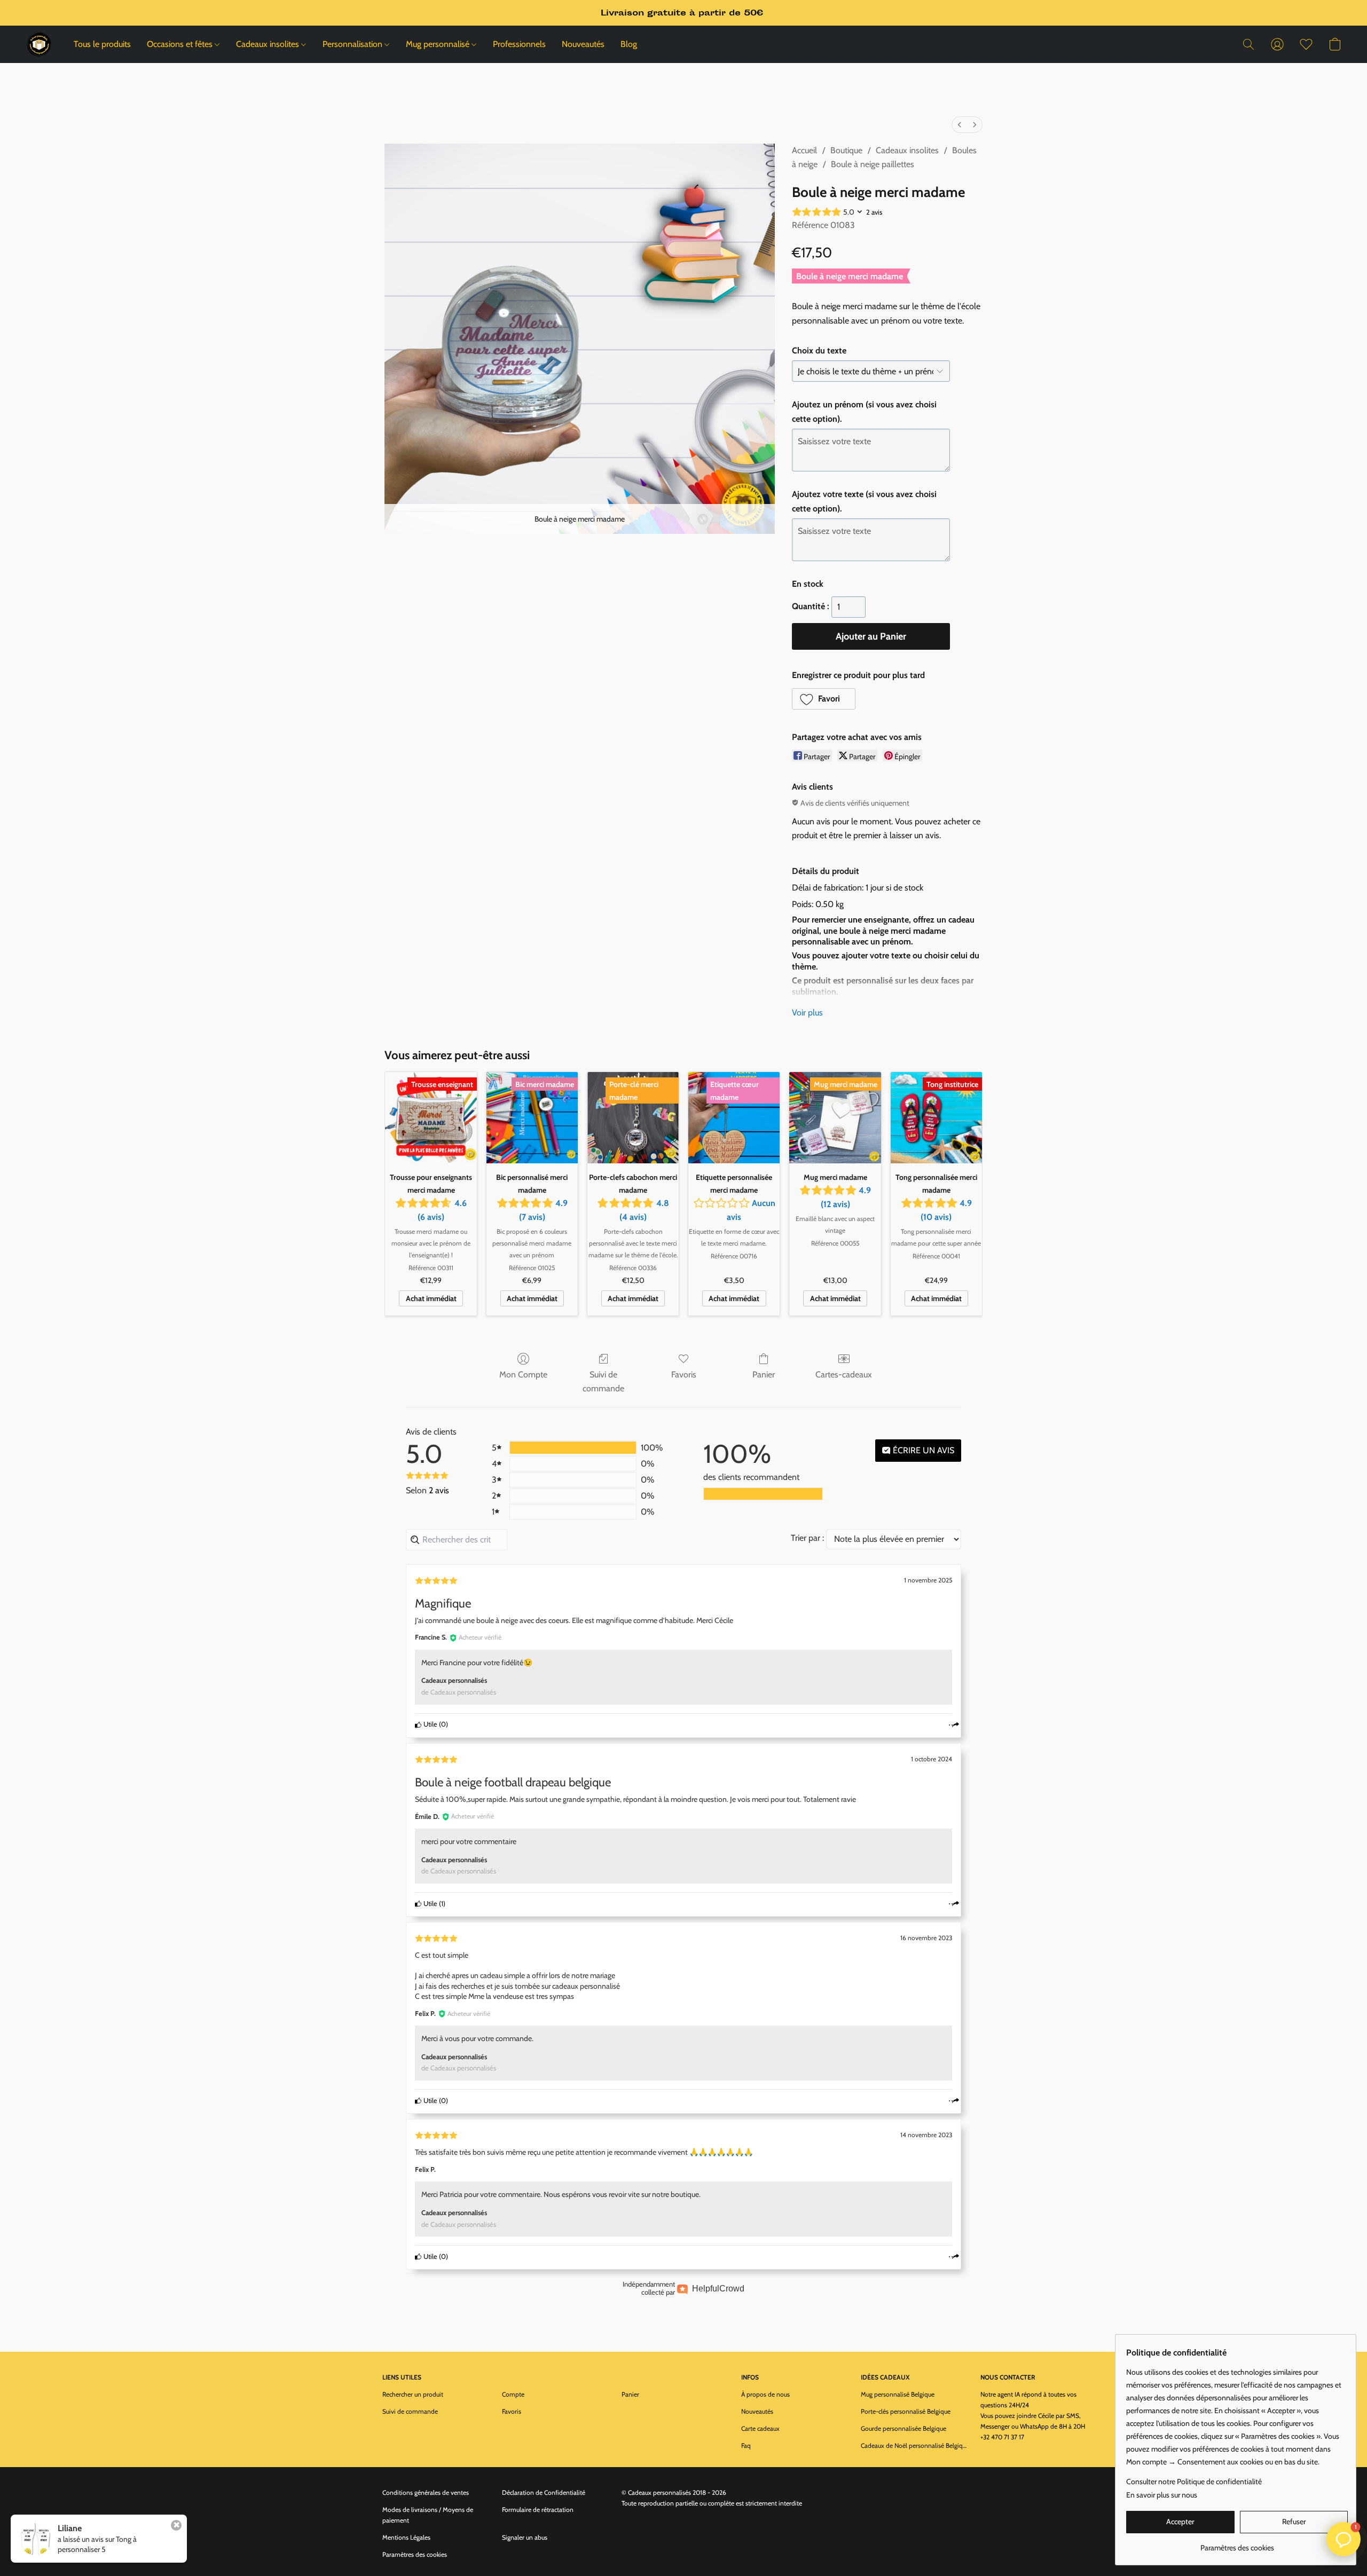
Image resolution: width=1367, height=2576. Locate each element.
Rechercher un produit (413, 2394)
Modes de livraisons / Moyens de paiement (428, 2515)
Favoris (684, 1374)
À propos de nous (765, 2394)
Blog (629, 44)
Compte (513, 2394)
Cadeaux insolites (269, 44)
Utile (430, 1724)
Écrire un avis (922, 1450)
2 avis (874, 212)
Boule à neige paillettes (873, 164)
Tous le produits (102, 44)
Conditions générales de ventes (426, 2492)
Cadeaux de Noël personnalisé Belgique (914, 2445)
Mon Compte (523, 1374)
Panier (764, 1374)
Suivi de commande (603, 1381)
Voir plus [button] (807, 1013)
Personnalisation (353, 44)
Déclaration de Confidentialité (544, 2492)
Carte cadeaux (760, 2428)
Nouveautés (583, 44)
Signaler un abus (525, 2537)
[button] (39, 44)
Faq (746, 2445)
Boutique (846, 150)
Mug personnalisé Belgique (898, 2394)
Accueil (804, 150)
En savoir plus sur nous (1162, 2495)
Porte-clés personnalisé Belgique (906, 2411)
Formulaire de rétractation (538, 2510)
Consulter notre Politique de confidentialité (1194, 2482)
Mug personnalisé (439, 44)
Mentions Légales (406, 2537)
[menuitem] (960, 125)
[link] (1237, 2544)
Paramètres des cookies (415, 2554)
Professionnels (519, 44)
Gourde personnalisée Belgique (904, 2428)
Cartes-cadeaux (844, 1374)
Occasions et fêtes (181, 44)
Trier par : (807, 1538)
